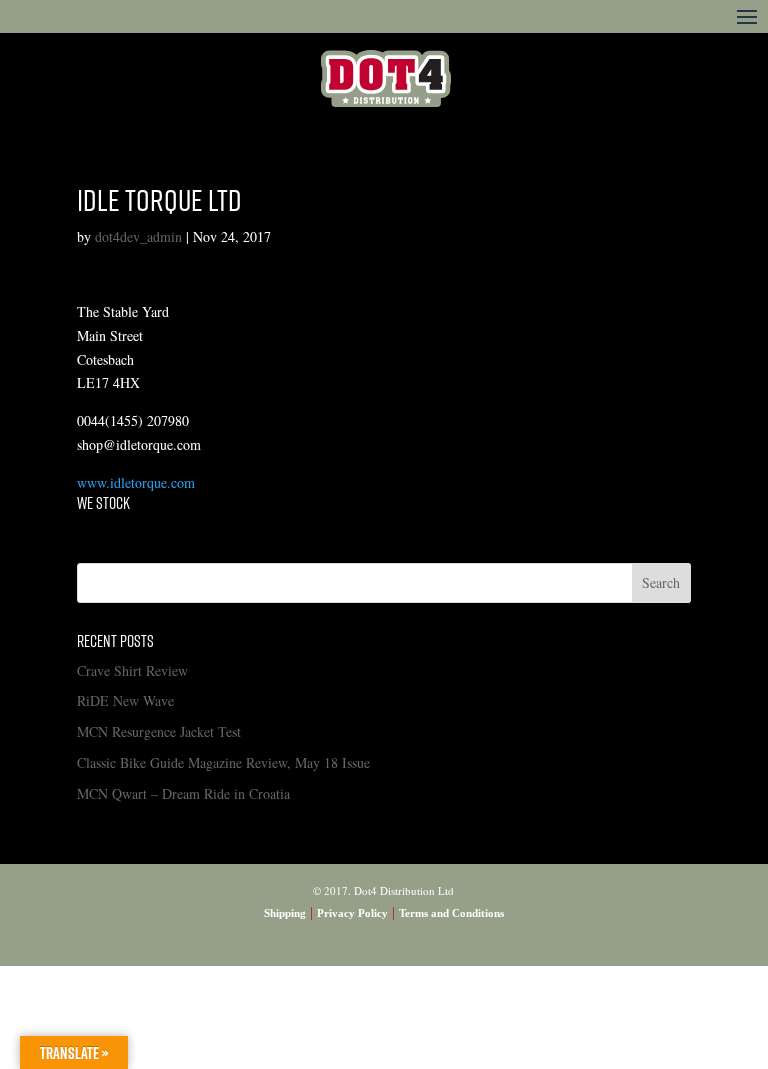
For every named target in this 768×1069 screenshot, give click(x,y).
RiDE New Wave (125, 700)
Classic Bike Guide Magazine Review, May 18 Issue (223, 762)
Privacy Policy (352, 913)
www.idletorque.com (136, 482)
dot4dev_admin (138, 236)
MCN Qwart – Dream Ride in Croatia (183, 793)
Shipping (285, 913)
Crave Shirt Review (132, 670)
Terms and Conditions (451, 913)
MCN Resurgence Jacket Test (159, 731)
